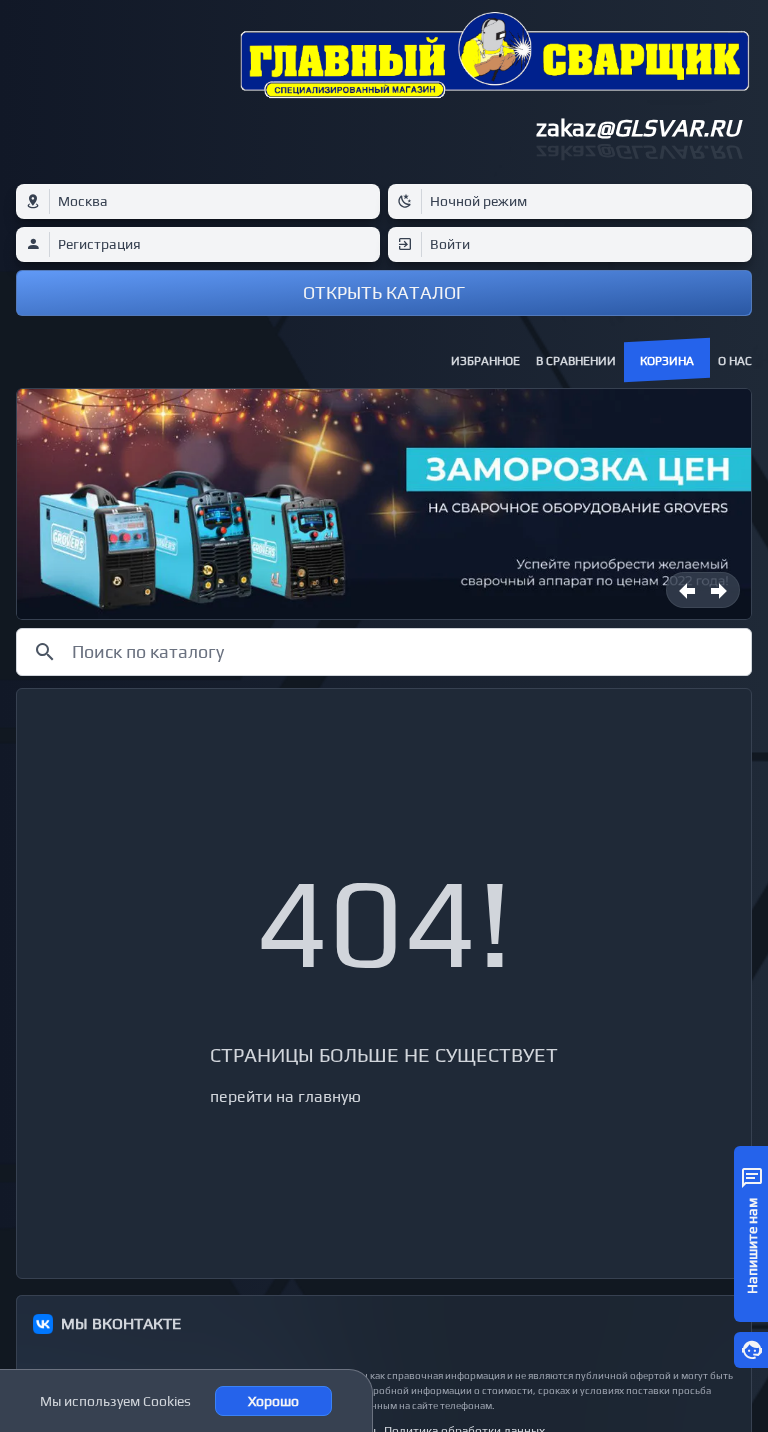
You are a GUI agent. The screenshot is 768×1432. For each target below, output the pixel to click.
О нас (735, 361)
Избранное (485, 361)
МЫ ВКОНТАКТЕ (121, 1323)
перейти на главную (285, 1096)
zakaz (638, 127)
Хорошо (273, 1401)
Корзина (667, 361)
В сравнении (576, 361)
